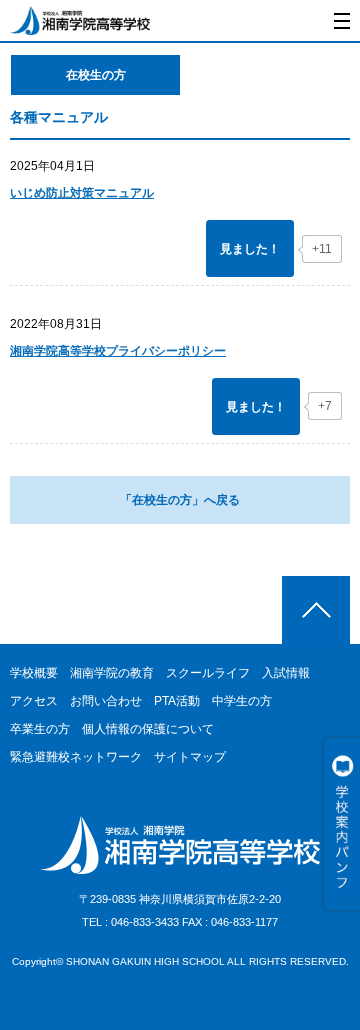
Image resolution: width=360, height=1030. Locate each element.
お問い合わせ (106, 701)
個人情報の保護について (148, 729)
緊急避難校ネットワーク (76, 757)
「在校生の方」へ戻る (180, 500)
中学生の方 (242, 701)
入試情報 (286, 673)
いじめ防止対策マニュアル (82, 193)
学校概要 (34, 673)
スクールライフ (208, 673)
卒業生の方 (40, 729)
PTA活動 (177, 701)
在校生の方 (96, 75)
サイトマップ (190, 757)
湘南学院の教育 (112, 673)
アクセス (34, 701)
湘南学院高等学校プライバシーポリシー (118, 351)
